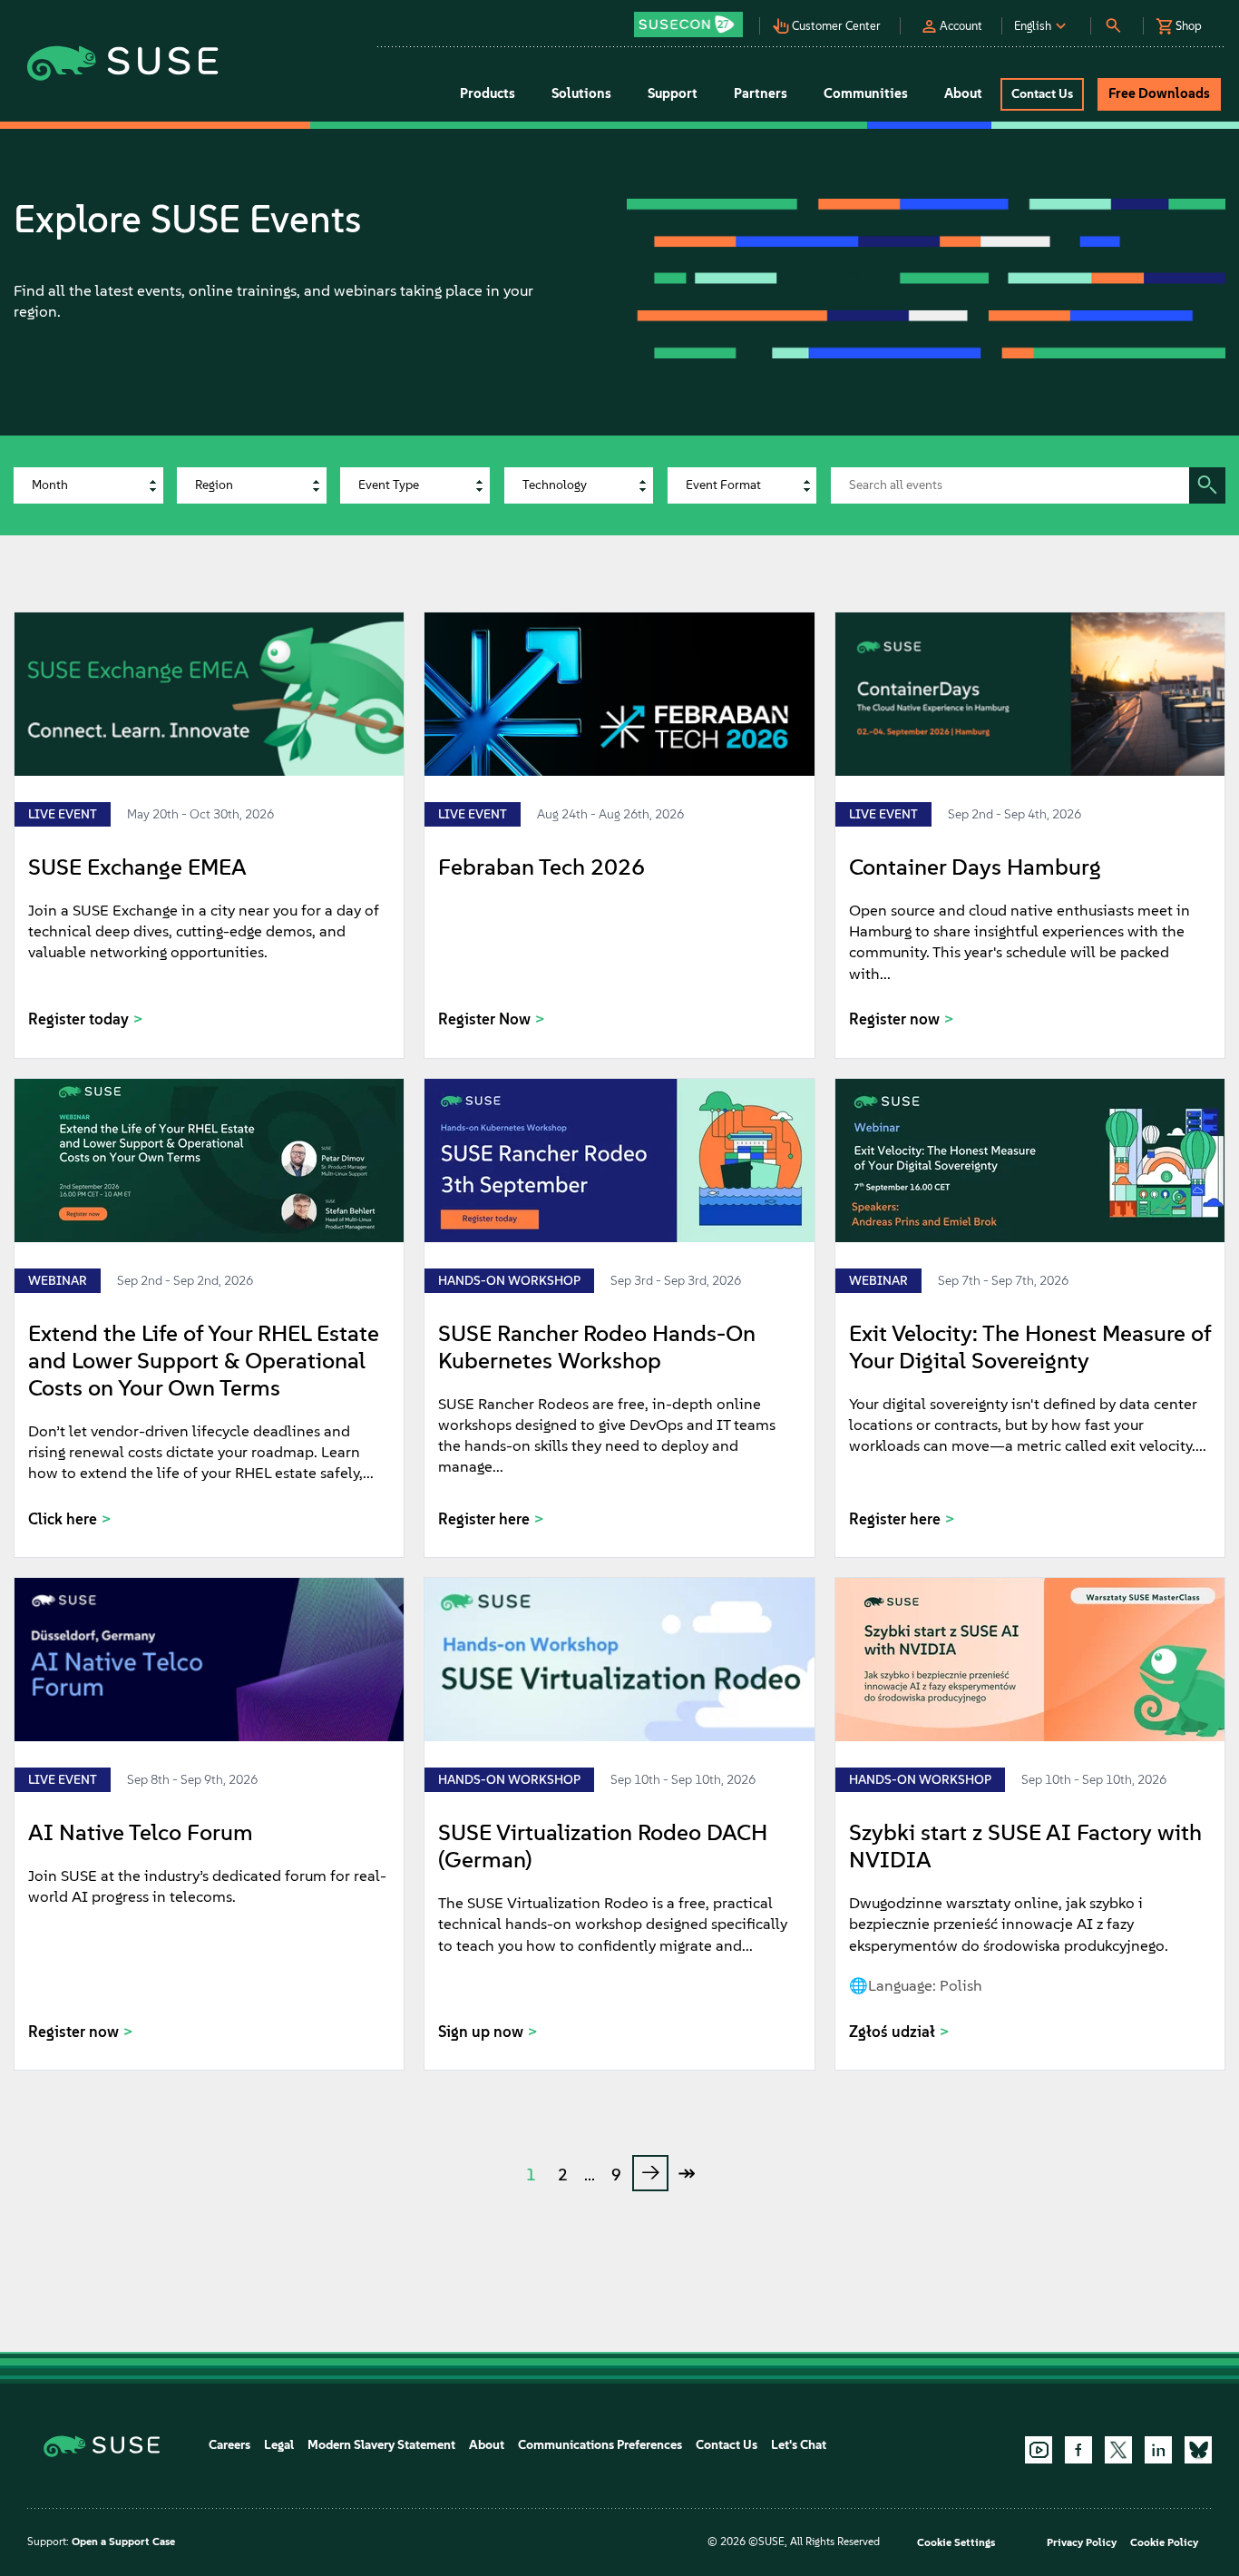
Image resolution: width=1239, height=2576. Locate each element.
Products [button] (488, 93)
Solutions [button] (581, 93)
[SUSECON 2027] (688, 24)
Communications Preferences (600, 2445)
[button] (693, 19)
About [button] (963, 93)
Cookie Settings (956, 2542)
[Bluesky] (1198, 2450)
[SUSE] (108, 2445)
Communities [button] (866, 93)
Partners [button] (761, 93)
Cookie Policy (1164, 2542)
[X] (1118, 2450)
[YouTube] (1039, 2450)
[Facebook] (1078, 2450)
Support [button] (673, 93)
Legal (279, 2445)
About (487, 2445)
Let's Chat (799, 2445)
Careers (229, 2445)
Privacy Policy (1082, 2542)
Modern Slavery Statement (381, 2445)
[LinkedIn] (1158, 2450)
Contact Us (727, 2445)
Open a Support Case (123, 2542)
